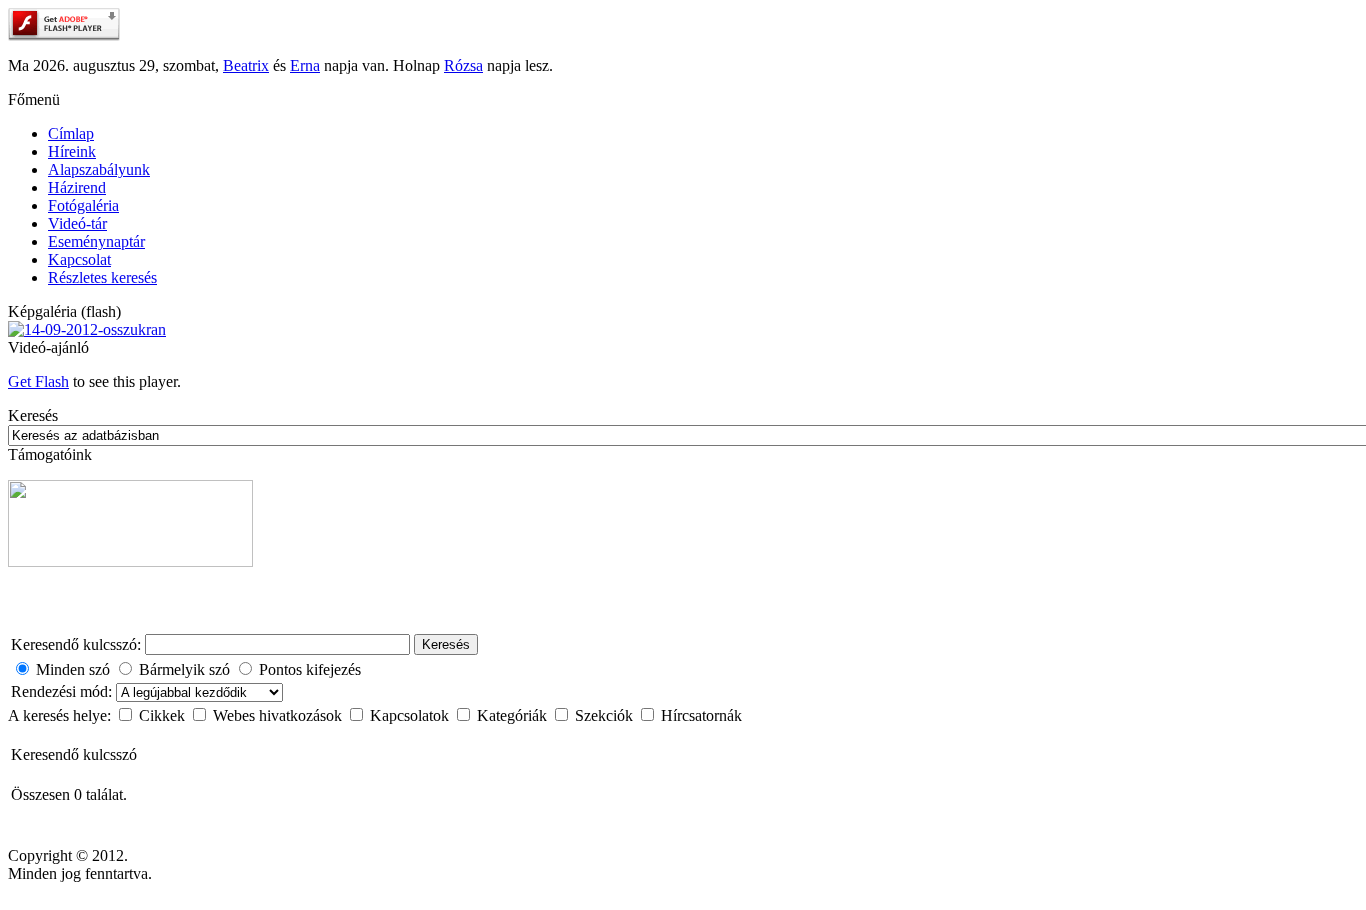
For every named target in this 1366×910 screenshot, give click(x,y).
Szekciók (606, 715)
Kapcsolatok (411, 715)
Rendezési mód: (63, 691)
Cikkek (164, 715)
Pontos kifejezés (310, 669)
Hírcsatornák (701, 715)
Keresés (446, 644)
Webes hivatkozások (279, 715)
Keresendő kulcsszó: (76, 644)
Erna (305, 65)
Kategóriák (514, 715)
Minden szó (73, 669)
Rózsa (463, 65)
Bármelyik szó (184, 669)
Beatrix (246, 65)
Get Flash (38, 381)
